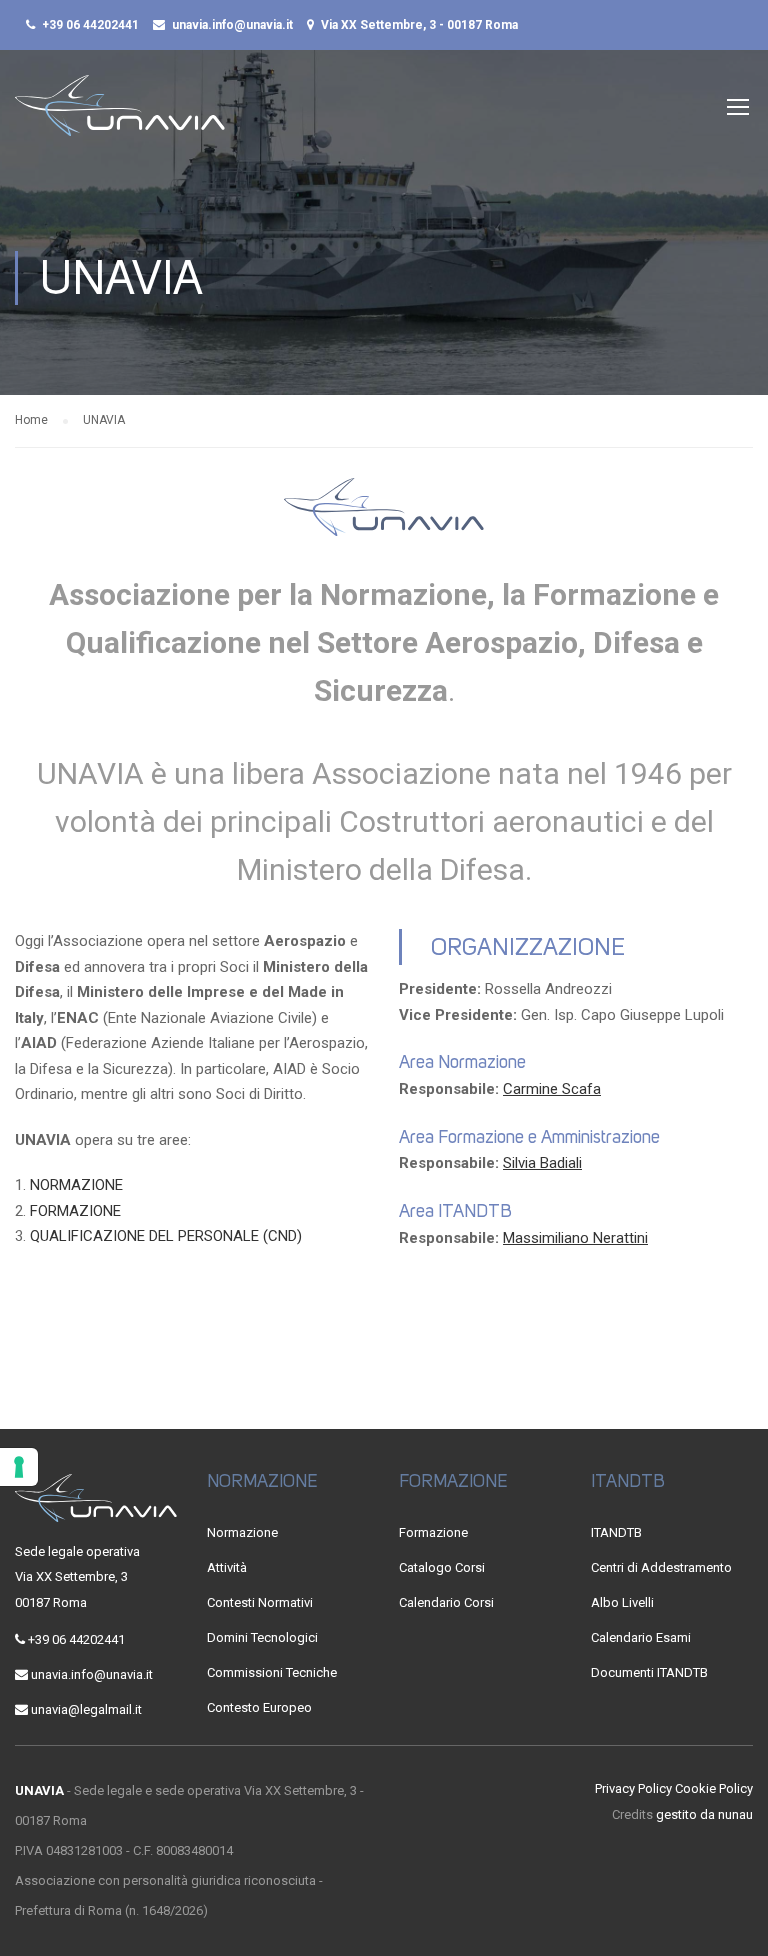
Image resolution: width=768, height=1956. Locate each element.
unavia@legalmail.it (86, 1709)
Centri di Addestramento (661, 1567)
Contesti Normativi (260, 1602)
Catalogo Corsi (442, 1567)
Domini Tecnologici (262, 1637)
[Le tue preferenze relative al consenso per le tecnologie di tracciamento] (19, 1467)
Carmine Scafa (552, 1089)
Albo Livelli (622, 1602)
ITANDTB (616, 1532)
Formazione (433, 1532)
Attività (227, 1567)
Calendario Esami (641, 1637)
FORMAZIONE (75, 1211)
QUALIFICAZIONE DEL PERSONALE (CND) (166, 1236)
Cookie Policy (714, 1788)
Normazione (242, 1532)
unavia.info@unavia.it (232, 25)
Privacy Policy (633, 1788)
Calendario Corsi (446, 1602)
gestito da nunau (704, 1814)
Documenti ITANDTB (649, 1672)
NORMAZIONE (76, 1185)
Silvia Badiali (542, 1163)
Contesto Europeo (259, 1707)
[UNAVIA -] (120, 115)
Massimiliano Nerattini (575, 1238)
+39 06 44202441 (90, 25)
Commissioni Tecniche (272, 1672)
